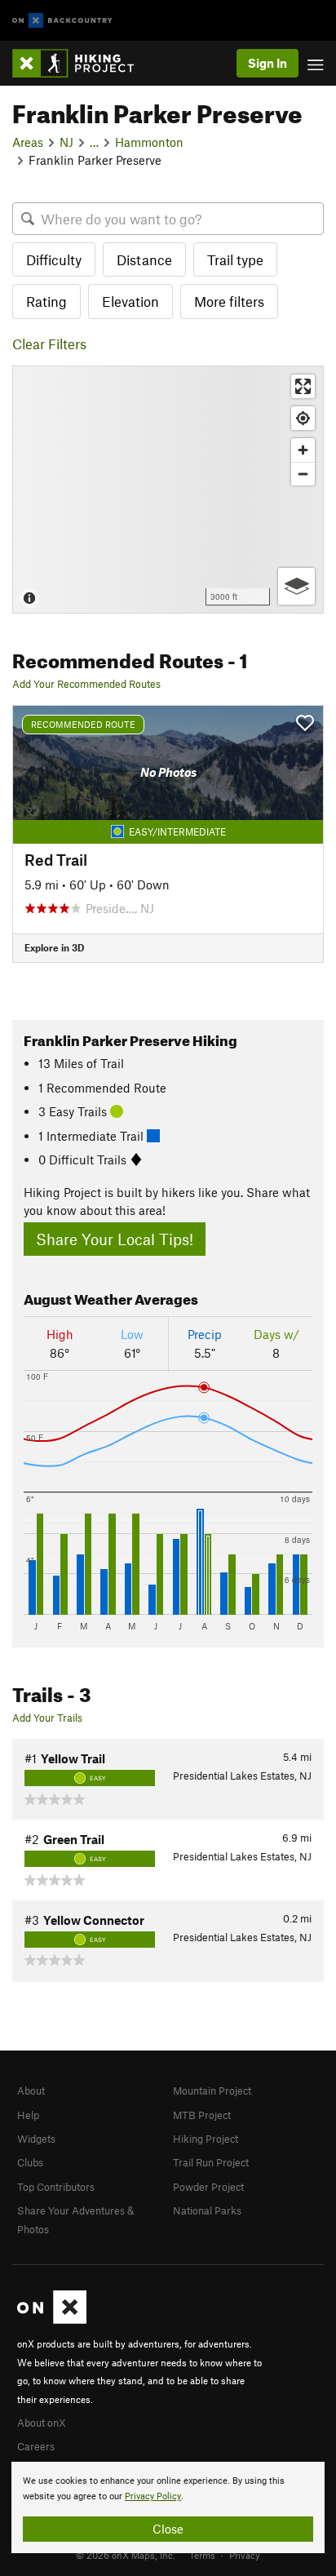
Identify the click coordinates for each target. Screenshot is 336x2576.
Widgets (36, 2139)
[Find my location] (303, 418)
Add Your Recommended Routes (86, 684)
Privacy (245, 2555)
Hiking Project (206, 2139)
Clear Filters (49, 344)
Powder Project (208, 2187)
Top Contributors (56, 2187)
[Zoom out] (303, 474)
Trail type (235, 259)
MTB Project (202, 2115)
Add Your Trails (47, 1718)
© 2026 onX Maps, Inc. (126, 2555)
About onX (42, 2423)
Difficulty (54, 259)
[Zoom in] (303, 450)
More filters (229, 301)
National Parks (207, 2210)
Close (168, 2529)
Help (28, 2115)
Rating (46, 301)
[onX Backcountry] (62, 21)
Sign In (267, 63)
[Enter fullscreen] (303, 386)
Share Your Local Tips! (115, 1239)
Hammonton (149, 142)
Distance (144, 259)
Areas (28, 142)
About (31, 2091)
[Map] (168, 490)
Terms (202, 2555)
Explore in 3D (54, 947)
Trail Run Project (211, 2162)
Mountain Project (212, 2091)
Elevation (130, 301)
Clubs (30, 2162)
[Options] (296, 586)
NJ (66, 142)
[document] (168, 2507)
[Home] (81, 63)
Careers (36, 2446)
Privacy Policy (153, 2496)
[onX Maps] (52, 2320)
